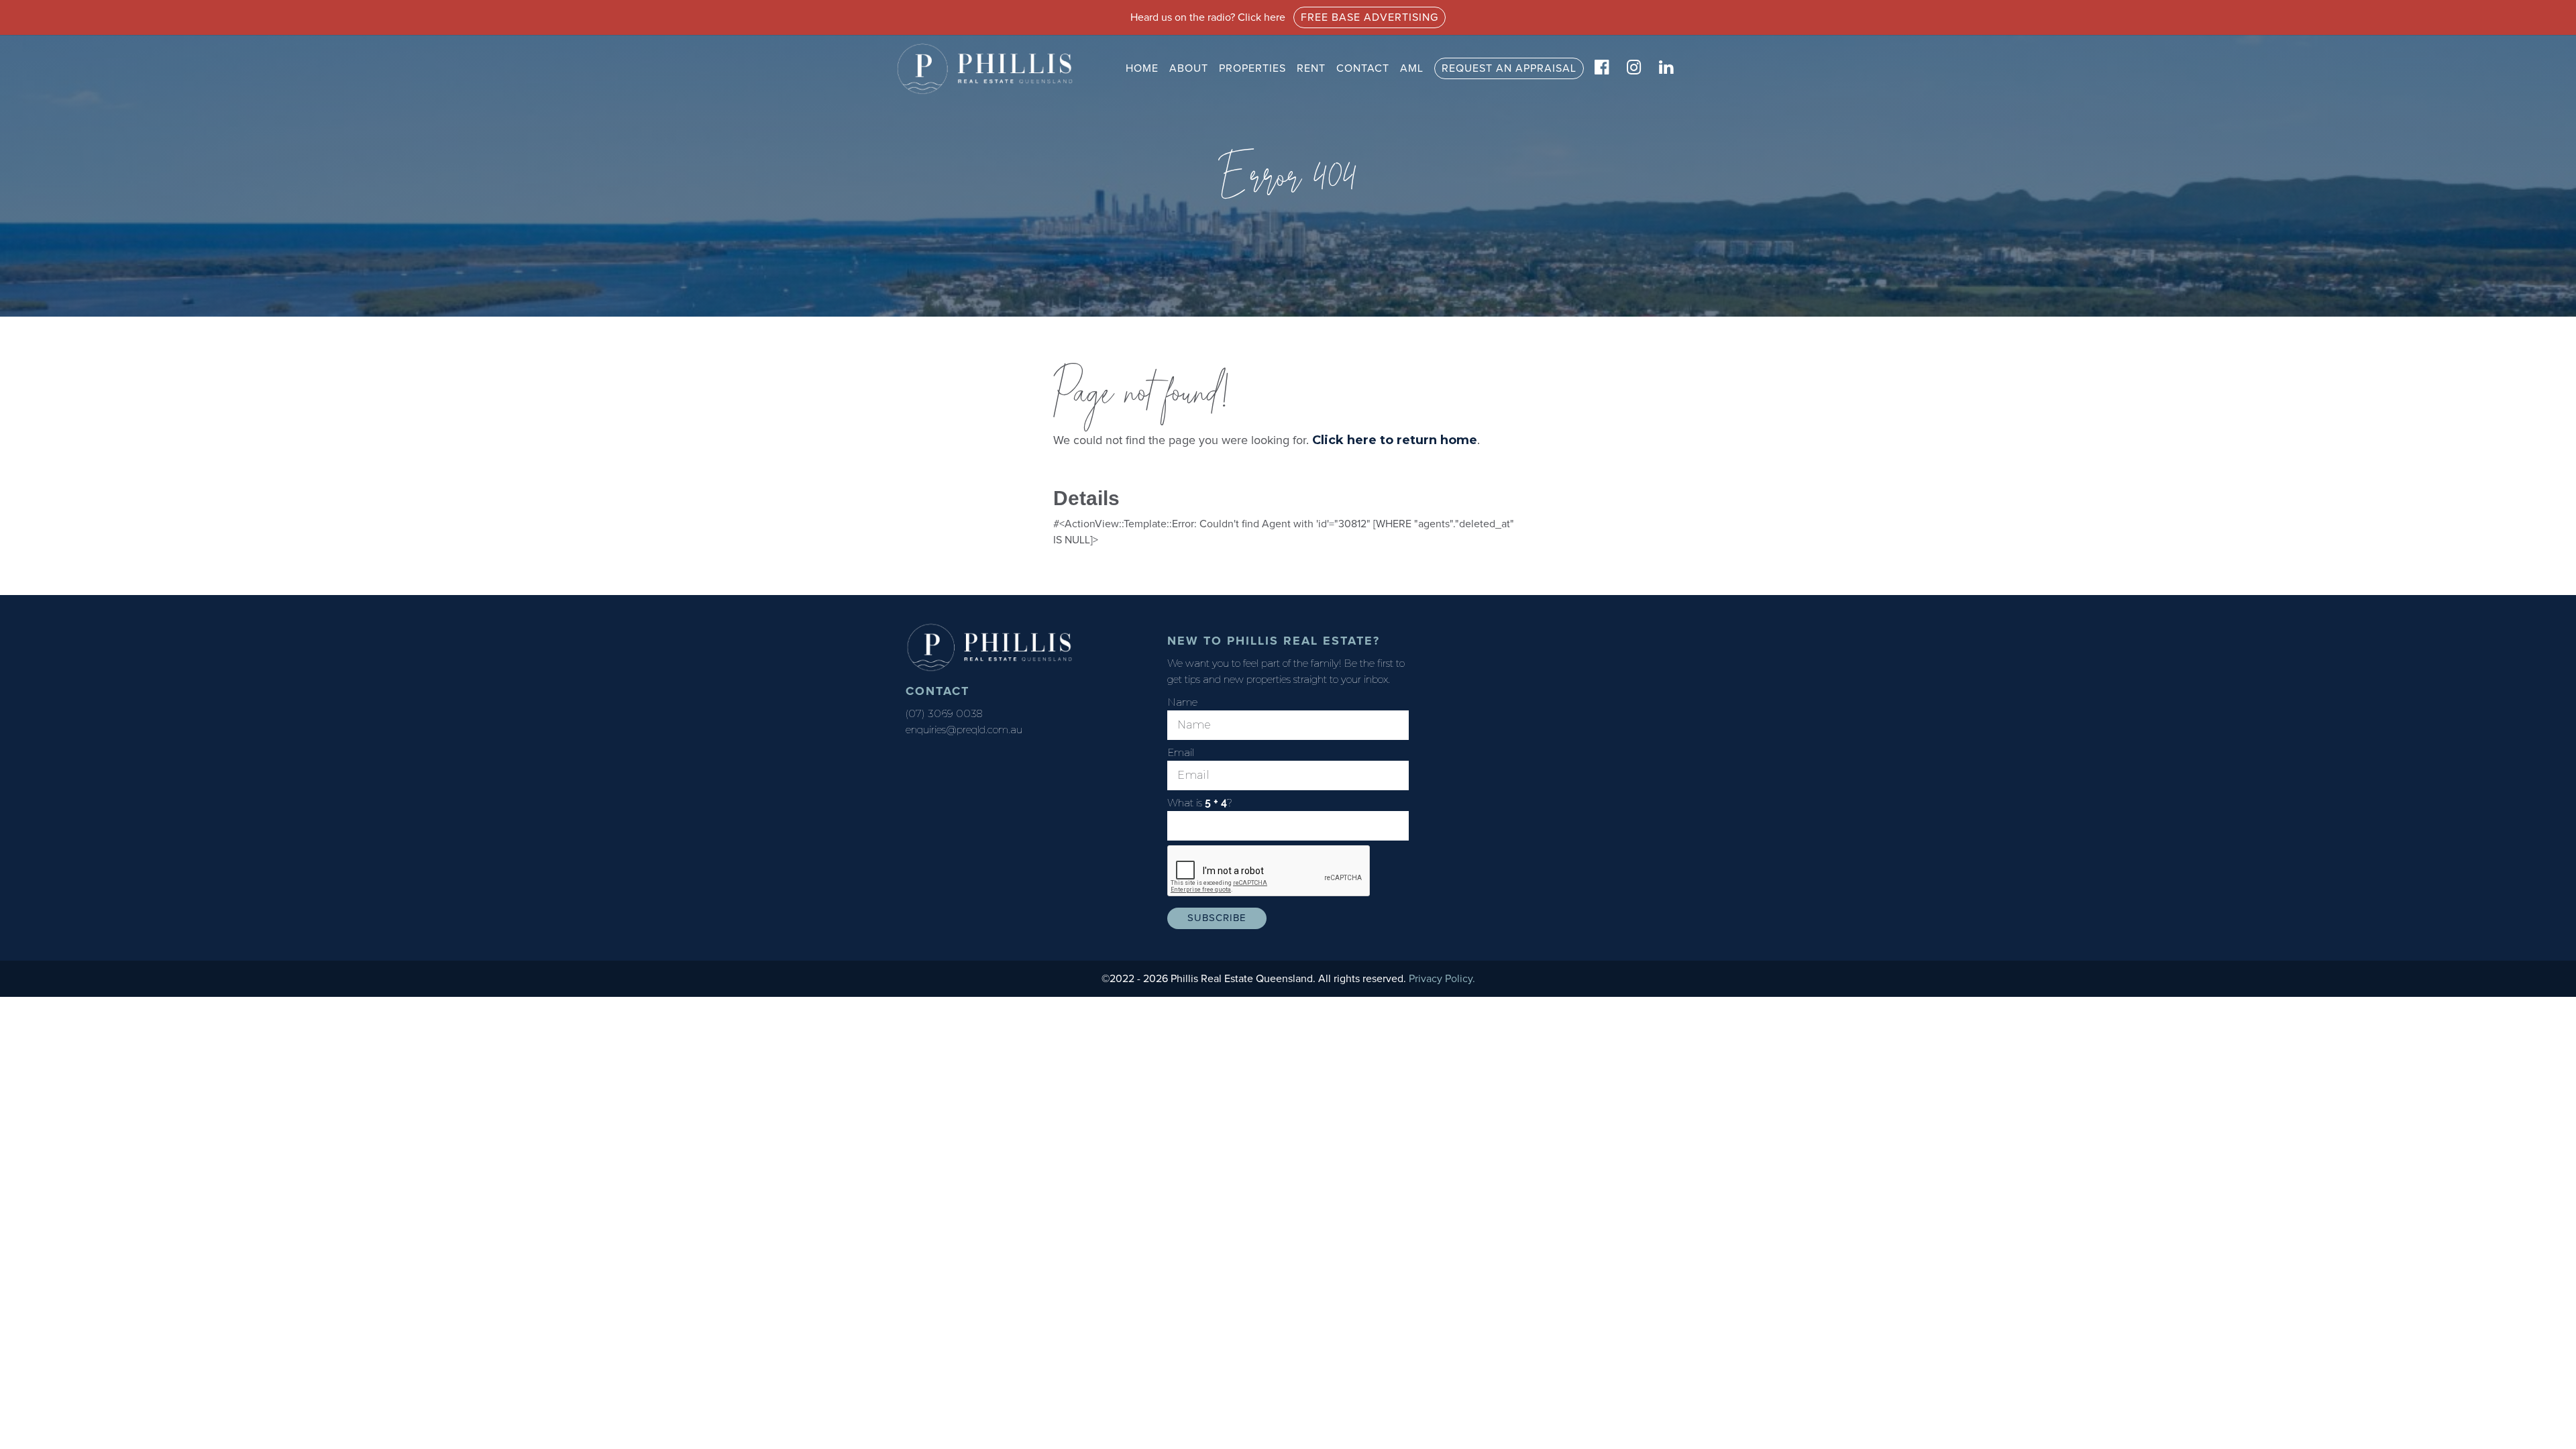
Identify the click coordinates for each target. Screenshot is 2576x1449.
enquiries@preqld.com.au (964, 730)
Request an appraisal (1509, 68)
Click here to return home (1395, 440)
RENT (1311, 68)
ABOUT (1189, 68)
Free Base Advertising (1370, 17)
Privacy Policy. (1442, 979)
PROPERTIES (1252, 68)
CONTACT (1363, 68)
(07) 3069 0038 (944, 713)
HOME (1142, 68)
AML (1412, 68)
